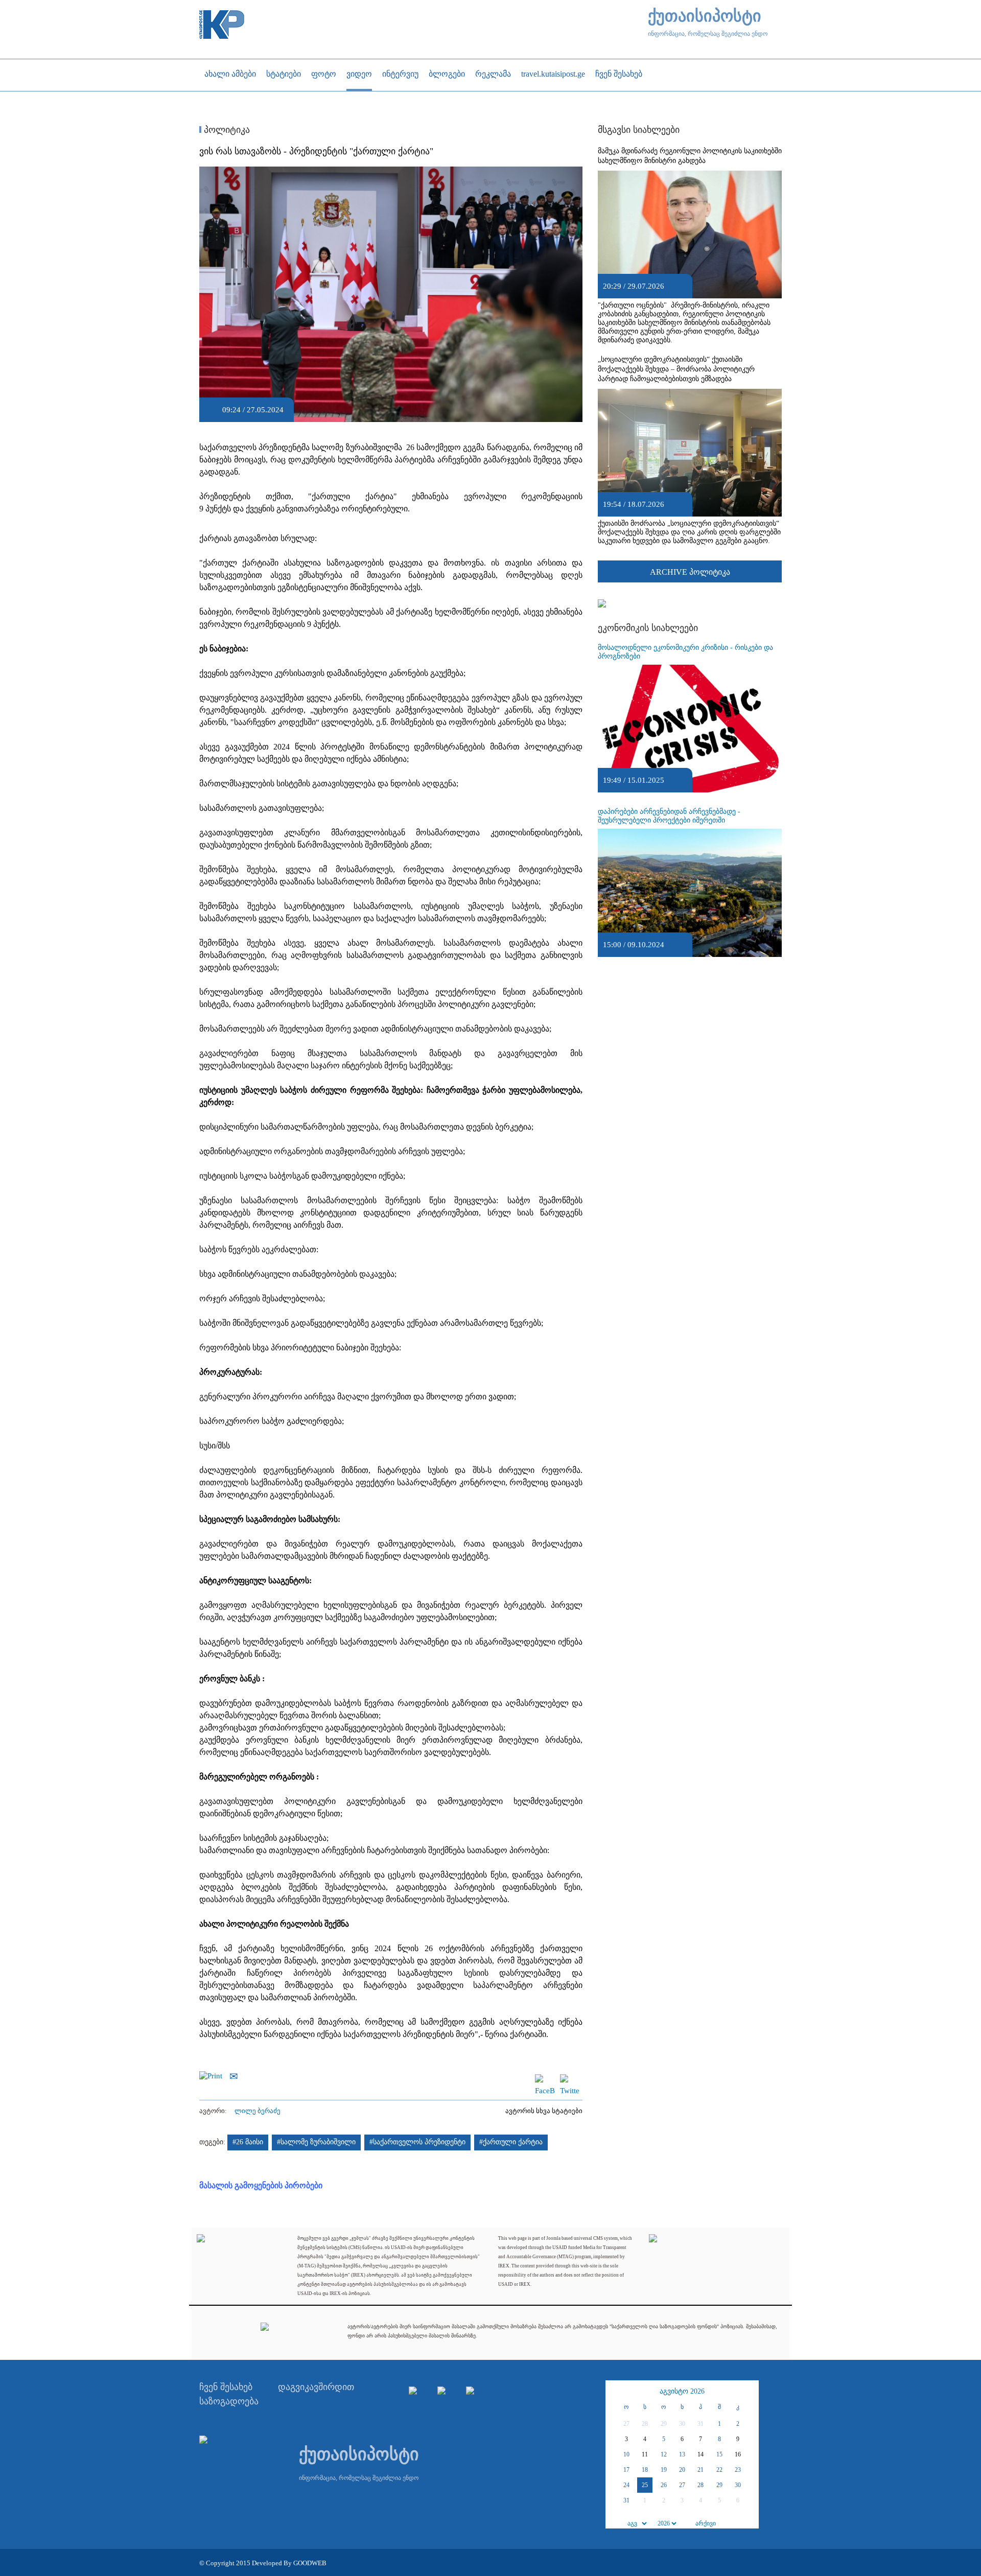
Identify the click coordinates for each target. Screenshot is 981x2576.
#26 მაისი (248, 2142)
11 (645, 2454)
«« (615, 2392)
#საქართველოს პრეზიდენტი (417, 2142)
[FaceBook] (545, 2079)
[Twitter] (570, 2079)
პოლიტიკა (226, 130)
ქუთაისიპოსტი (705, 16)
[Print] (213, 2075)
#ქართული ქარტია (511, 2142)
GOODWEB (310, 2563)
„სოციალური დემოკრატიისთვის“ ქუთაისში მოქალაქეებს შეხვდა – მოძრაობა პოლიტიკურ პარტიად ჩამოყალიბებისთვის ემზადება (676, 369)
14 (700, 2454)
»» (750, 2392)
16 (738, 2454)
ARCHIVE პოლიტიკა (690, 572)
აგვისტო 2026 (682, 2391)
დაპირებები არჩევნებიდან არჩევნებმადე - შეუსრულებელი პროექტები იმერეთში (669, 816)
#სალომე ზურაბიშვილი (316, 2142)
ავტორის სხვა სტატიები (544, 2111)
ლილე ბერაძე (258, 2111)
